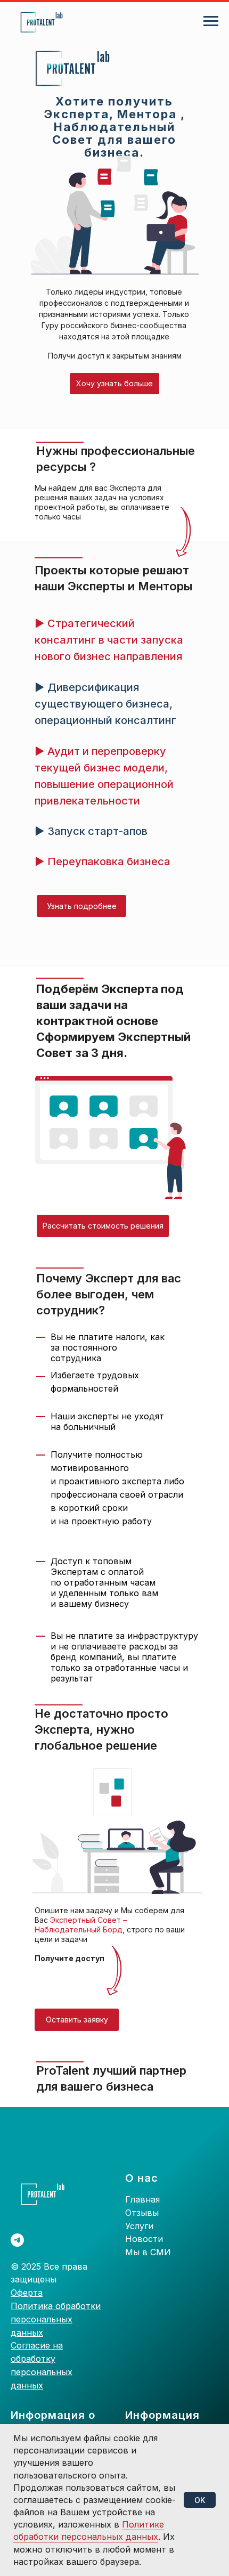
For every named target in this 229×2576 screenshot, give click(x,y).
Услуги (139, 2226)
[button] (114, 384)
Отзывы (142, 2213)
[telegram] (17, 2240)
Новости (144, 2239)
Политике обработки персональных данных (89, 2530)
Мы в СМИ (148, 2252)
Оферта (27, 2293)
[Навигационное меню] (211, 21)
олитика (36, 2306)
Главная (142, 2199)
